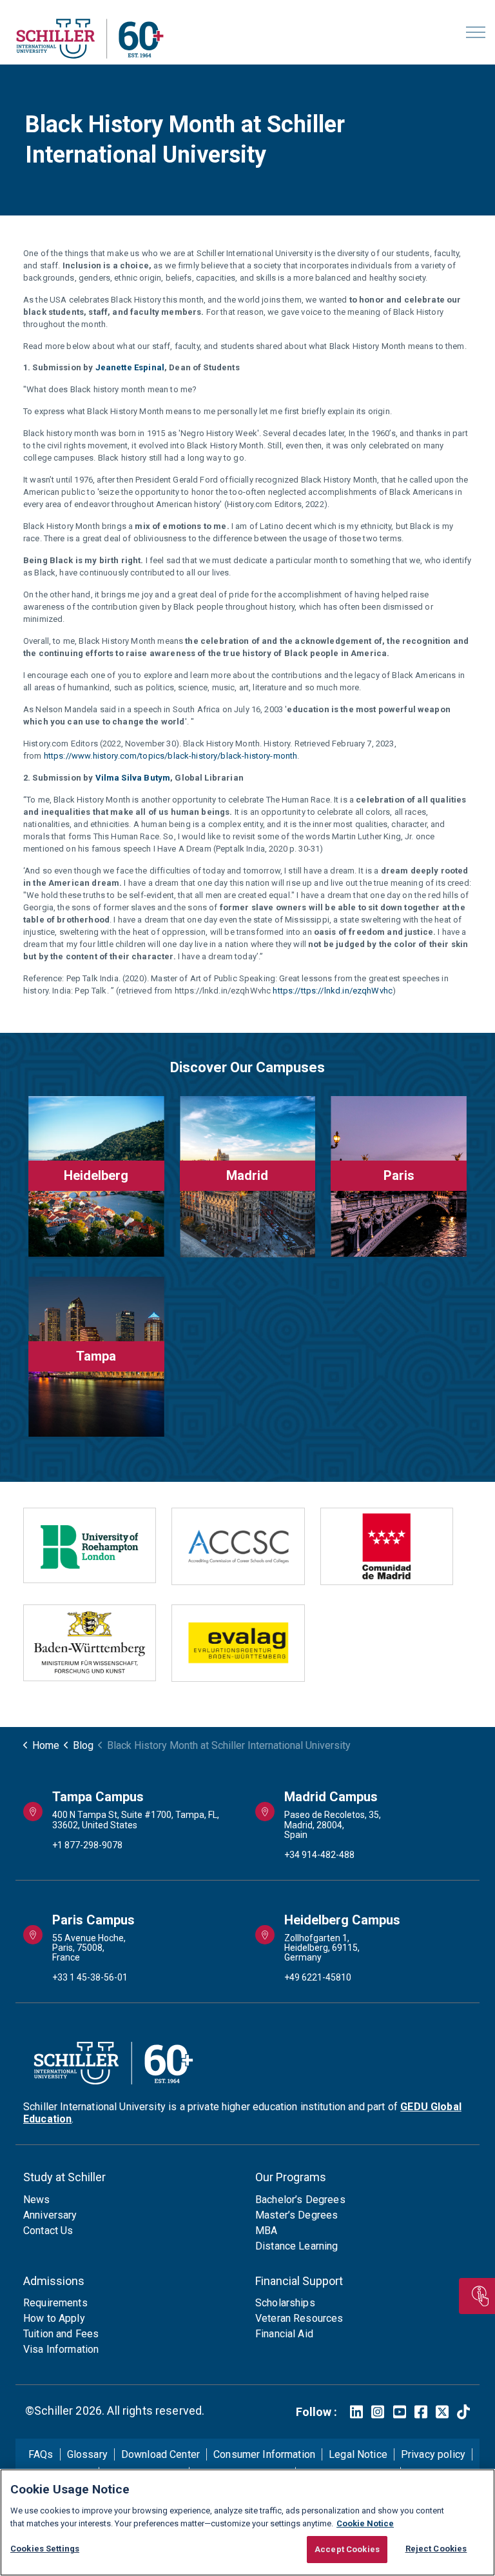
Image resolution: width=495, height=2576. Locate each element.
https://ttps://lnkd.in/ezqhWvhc (333, 991)
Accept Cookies (347, 2549)
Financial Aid (284, 2334)
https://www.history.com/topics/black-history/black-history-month (171, 756)
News (37, 2200)
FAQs (41, 2454)
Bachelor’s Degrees (300, 2200)
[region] (247, 2522)
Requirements (55, 2303)
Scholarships (285, 2303)
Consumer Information (264, 2454)
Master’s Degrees (296, 2215)
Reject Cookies (436, 2549)
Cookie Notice (365, 2523)
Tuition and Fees (61, 2334)
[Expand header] (476, 32)
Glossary (87, 2454)
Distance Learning (297, 2246)
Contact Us (48, 2231)
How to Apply (54, 2318)
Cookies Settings (45, 2549)
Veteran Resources (299, 2318)
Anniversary (50, 2215)
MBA (266, 2231)
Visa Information (61, 2349)
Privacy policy (433, 2454)
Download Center (160, 2454)
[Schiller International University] (90, 39)
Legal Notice (358, 2454)
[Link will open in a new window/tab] (356, 2412)
